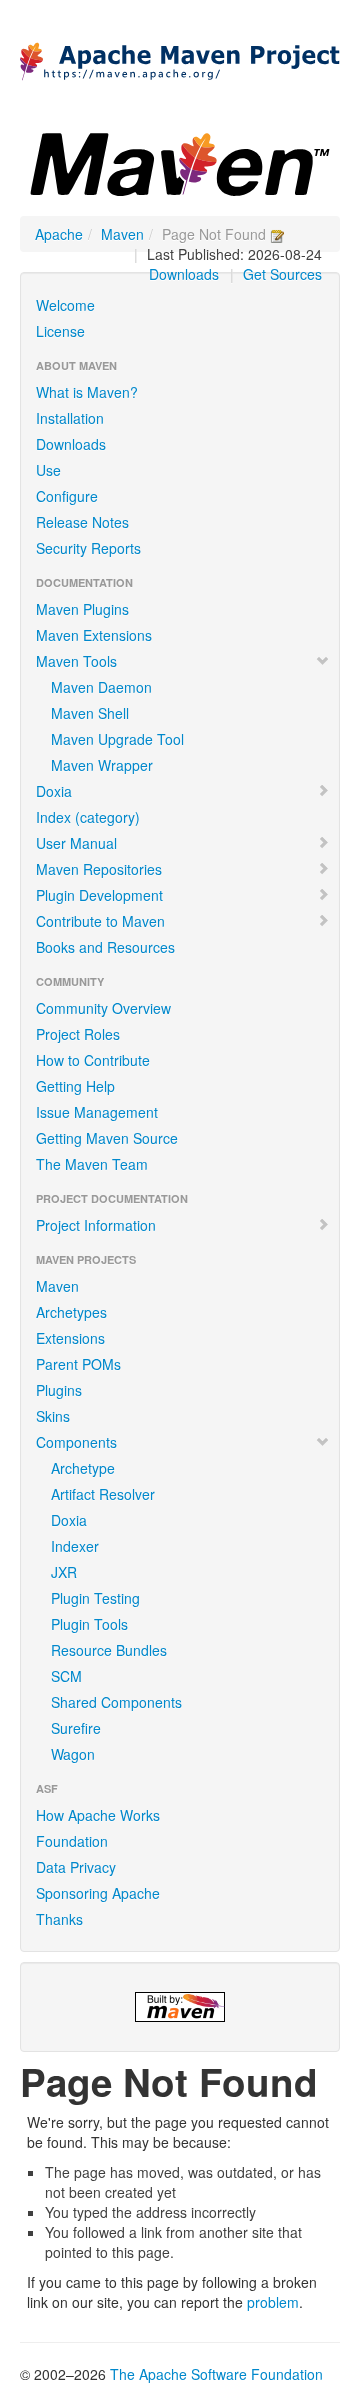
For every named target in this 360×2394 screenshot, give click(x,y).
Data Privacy (76, 1867)
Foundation (72, 1841)
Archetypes (71, 1312)
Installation (70, 418)
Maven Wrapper (102, 765)
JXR (64, 1572)
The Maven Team (92, 1164)
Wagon (73, 1754)
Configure (67, 496)
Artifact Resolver (103, 1494)
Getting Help (75, 1086)
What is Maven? (87, 392)
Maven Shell (90, 713)
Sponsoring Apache (98, 1893)
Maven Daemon (101, 687)
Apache (59, 234)
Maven (122, 234)
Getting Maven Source (107, 1138)
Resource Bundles (109, 1650)
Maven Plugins (82, 609)
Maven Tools (76, 661)
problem (273, 2302)
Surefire (76, 1728)
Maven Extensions (94, 635)
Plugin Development (99, 895)
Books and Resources (105, 947)
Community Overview (103, 1008)
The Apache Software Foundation (216, 2374)
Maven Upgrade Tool (117, 739)
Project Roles (78, 1034)
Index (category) (88, 817)
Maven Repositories (99, 869)
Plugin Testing (95, 1598)
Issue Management (97, 1112)
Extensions (70, 1338)
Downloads (184, 274)
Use (48, 470)
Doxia (54, 791)
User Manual (76, 843)
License (60, 331)
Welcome (65, 305)
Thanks (59, 1919)
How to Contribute (93, 1060)
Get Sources (282, 274)
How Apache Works (98, 1815)
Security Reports (88, 548)
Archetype (83, 1468)
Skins (53, 1416)
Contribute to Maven (100, 921)
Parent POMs (78, 1364)
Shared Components (116, 1702)
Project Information (96, 1225)
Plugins (59, 1390)
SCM (66, 1676)
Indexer (75, 1546)
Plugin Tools (89, 1624)
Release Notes (82, 522)
